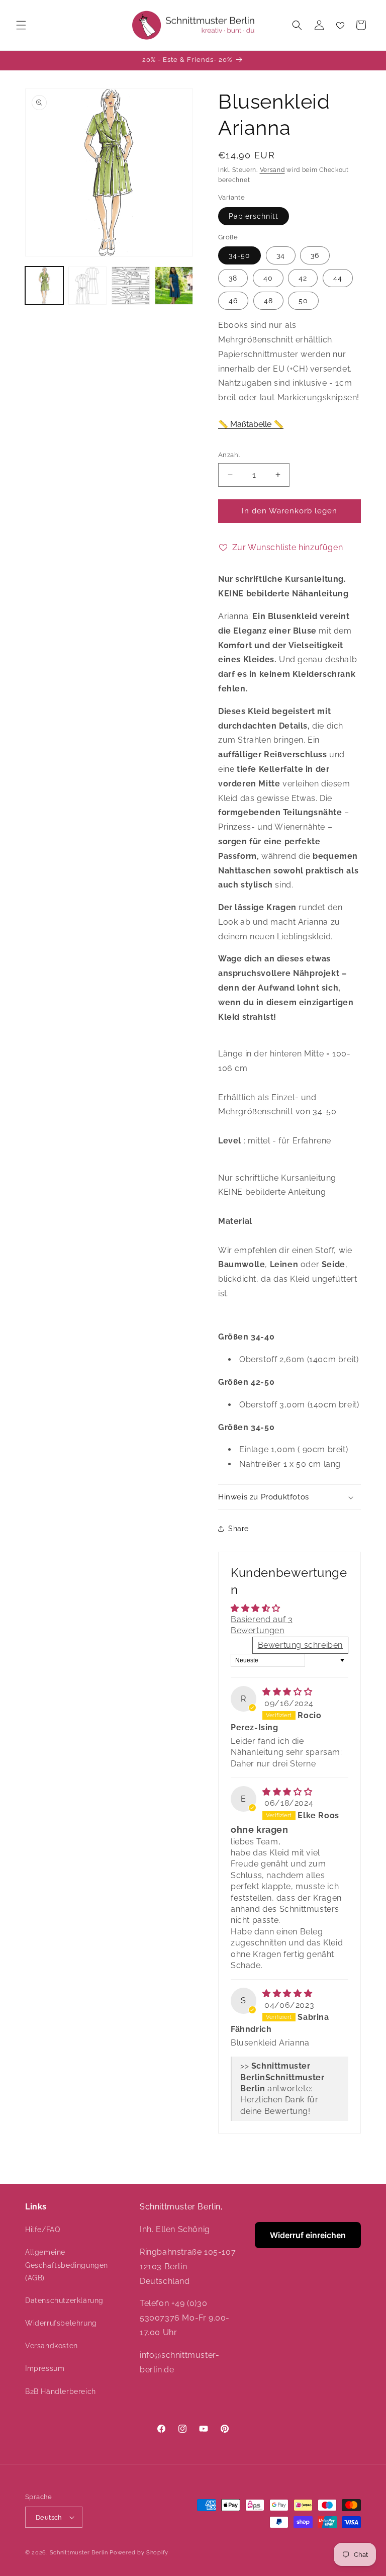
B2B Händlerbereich (61, 2391)
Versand (272, 170)
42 (303, 278)
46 (233, 301)
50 (303, 301)
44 (338, 278)
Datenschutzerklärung (64, 2300)
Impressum (45, 2368)
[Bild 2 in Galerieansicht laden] (87, 286)
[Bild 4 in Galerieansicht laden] (174, 286)
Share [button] (238, 1529)
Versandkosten (52, 2346)
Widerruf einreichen (308, 2235)
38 (233, 278)
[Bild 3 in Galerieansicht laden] (131, 286)
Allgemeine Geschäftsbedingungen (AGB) (67, 2265)
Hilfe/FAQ (42, 2230)
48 (268, 301)
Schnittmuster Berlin (79, 2553)
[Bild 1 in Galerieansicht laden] (44, 286)
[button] (21, 25)
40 (268, 278)
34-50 (239, 255)
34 (281, 255)
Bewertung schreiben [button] (300, 1645)
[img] (287, 1692)
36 (315, 255)
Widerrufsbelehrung (61, 2323)
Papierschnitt (254, 216)
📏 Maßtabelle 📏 (251, 424)
